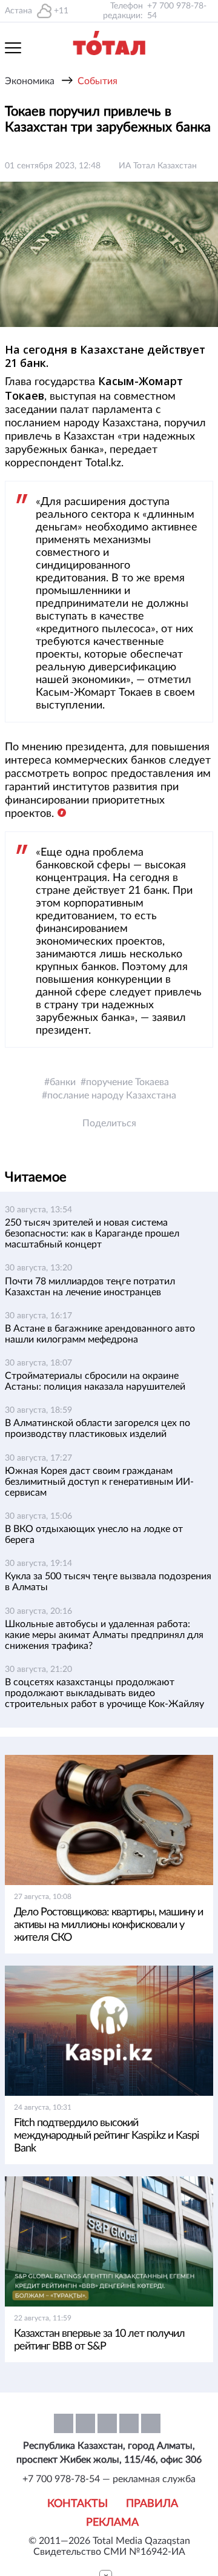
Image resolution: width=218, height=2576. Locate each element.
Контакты (78, 2504)
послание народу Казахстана (112, 1095)
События (97, 81)
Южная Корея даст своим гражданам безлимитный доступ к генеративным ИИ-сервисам (99, 1482)
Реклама (112, 2523)
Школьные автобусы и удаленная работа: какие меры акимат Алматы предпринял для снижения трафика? (104, 1635)
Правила (152, 2504)
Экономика (30, 81)
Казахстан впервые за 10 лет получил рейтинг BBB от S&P (99, 2340)
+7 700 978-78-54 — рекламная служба (109, 2479)
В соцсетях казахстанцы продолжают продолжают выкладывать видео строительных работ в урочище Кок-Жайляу (104, 1693)
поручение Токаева (127, 1082)
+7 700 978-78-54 (177, 11)
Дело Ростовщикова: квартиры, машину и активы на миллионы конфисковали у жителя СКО (108, 1925)
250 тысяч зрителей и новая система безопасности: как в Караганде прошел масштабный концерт (92, 1234)
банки (63, 1082)
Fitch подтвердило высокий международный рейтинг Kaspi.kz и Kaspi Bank (106, 2136)
